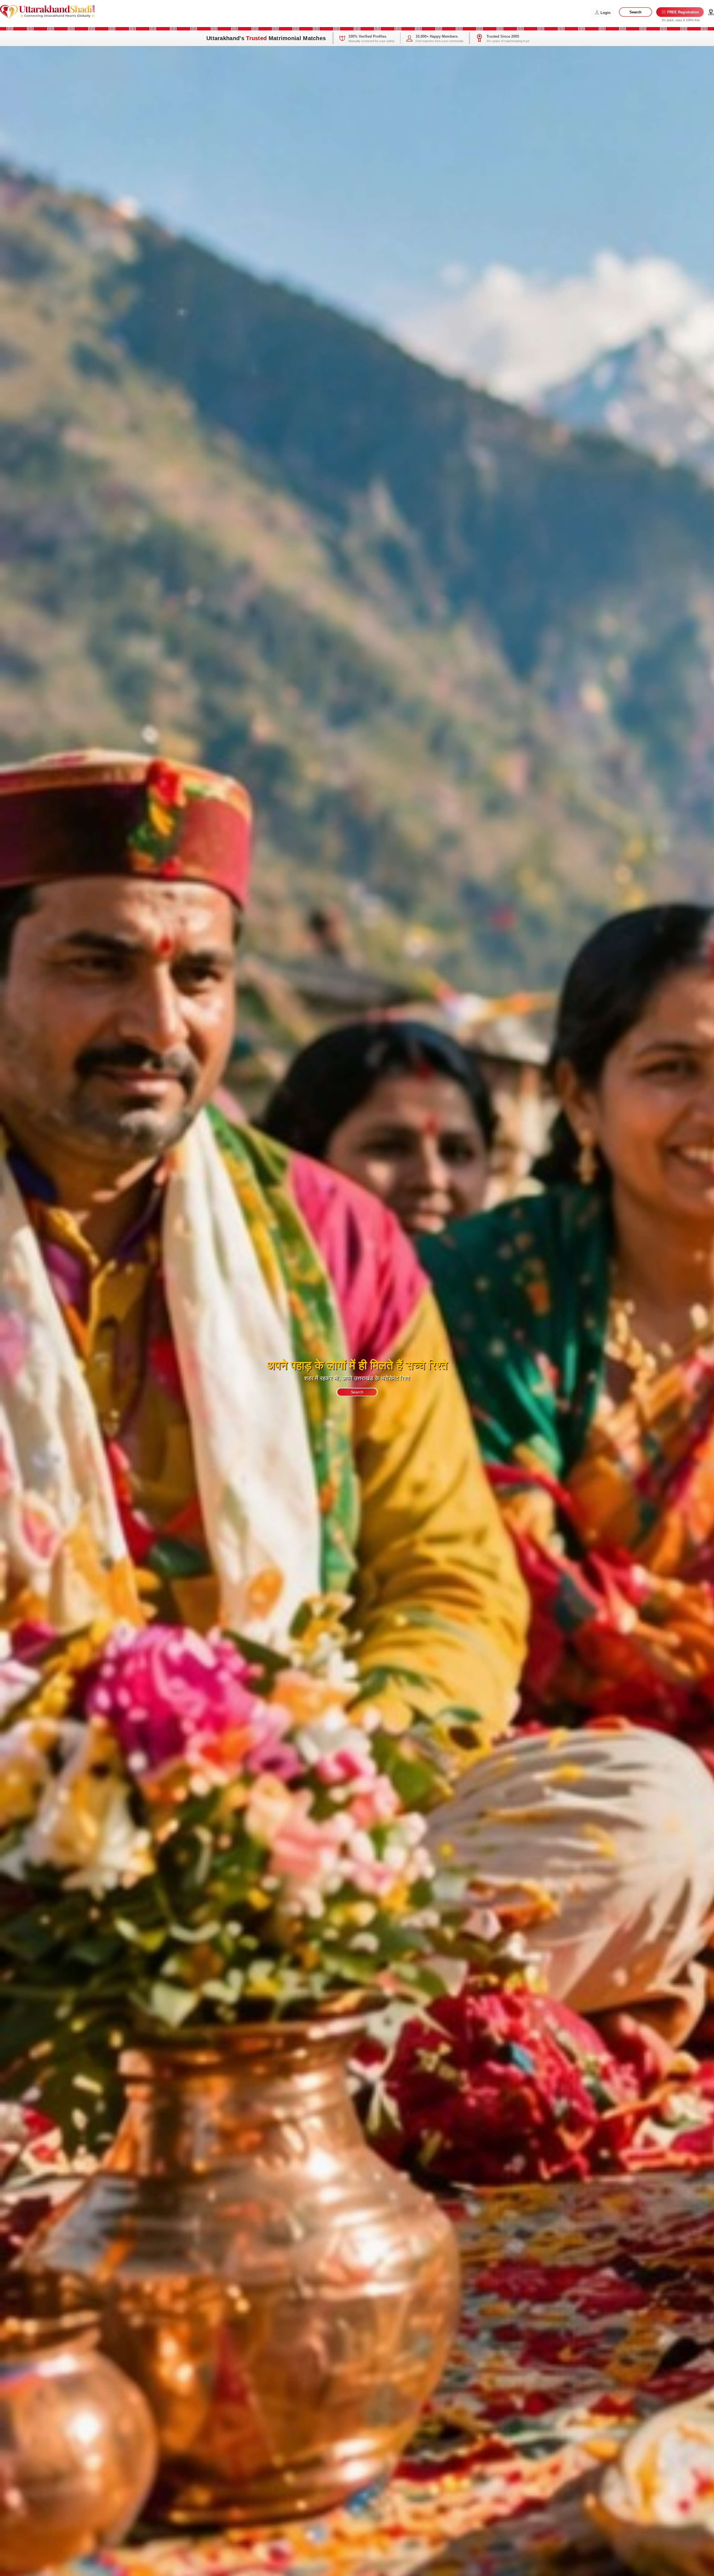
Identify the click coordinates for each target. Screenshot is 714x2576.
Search (635, 12)
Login (605, 13)
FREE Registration (682, 12)
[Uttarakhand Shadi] (47, 11)
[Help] (711, 12)
